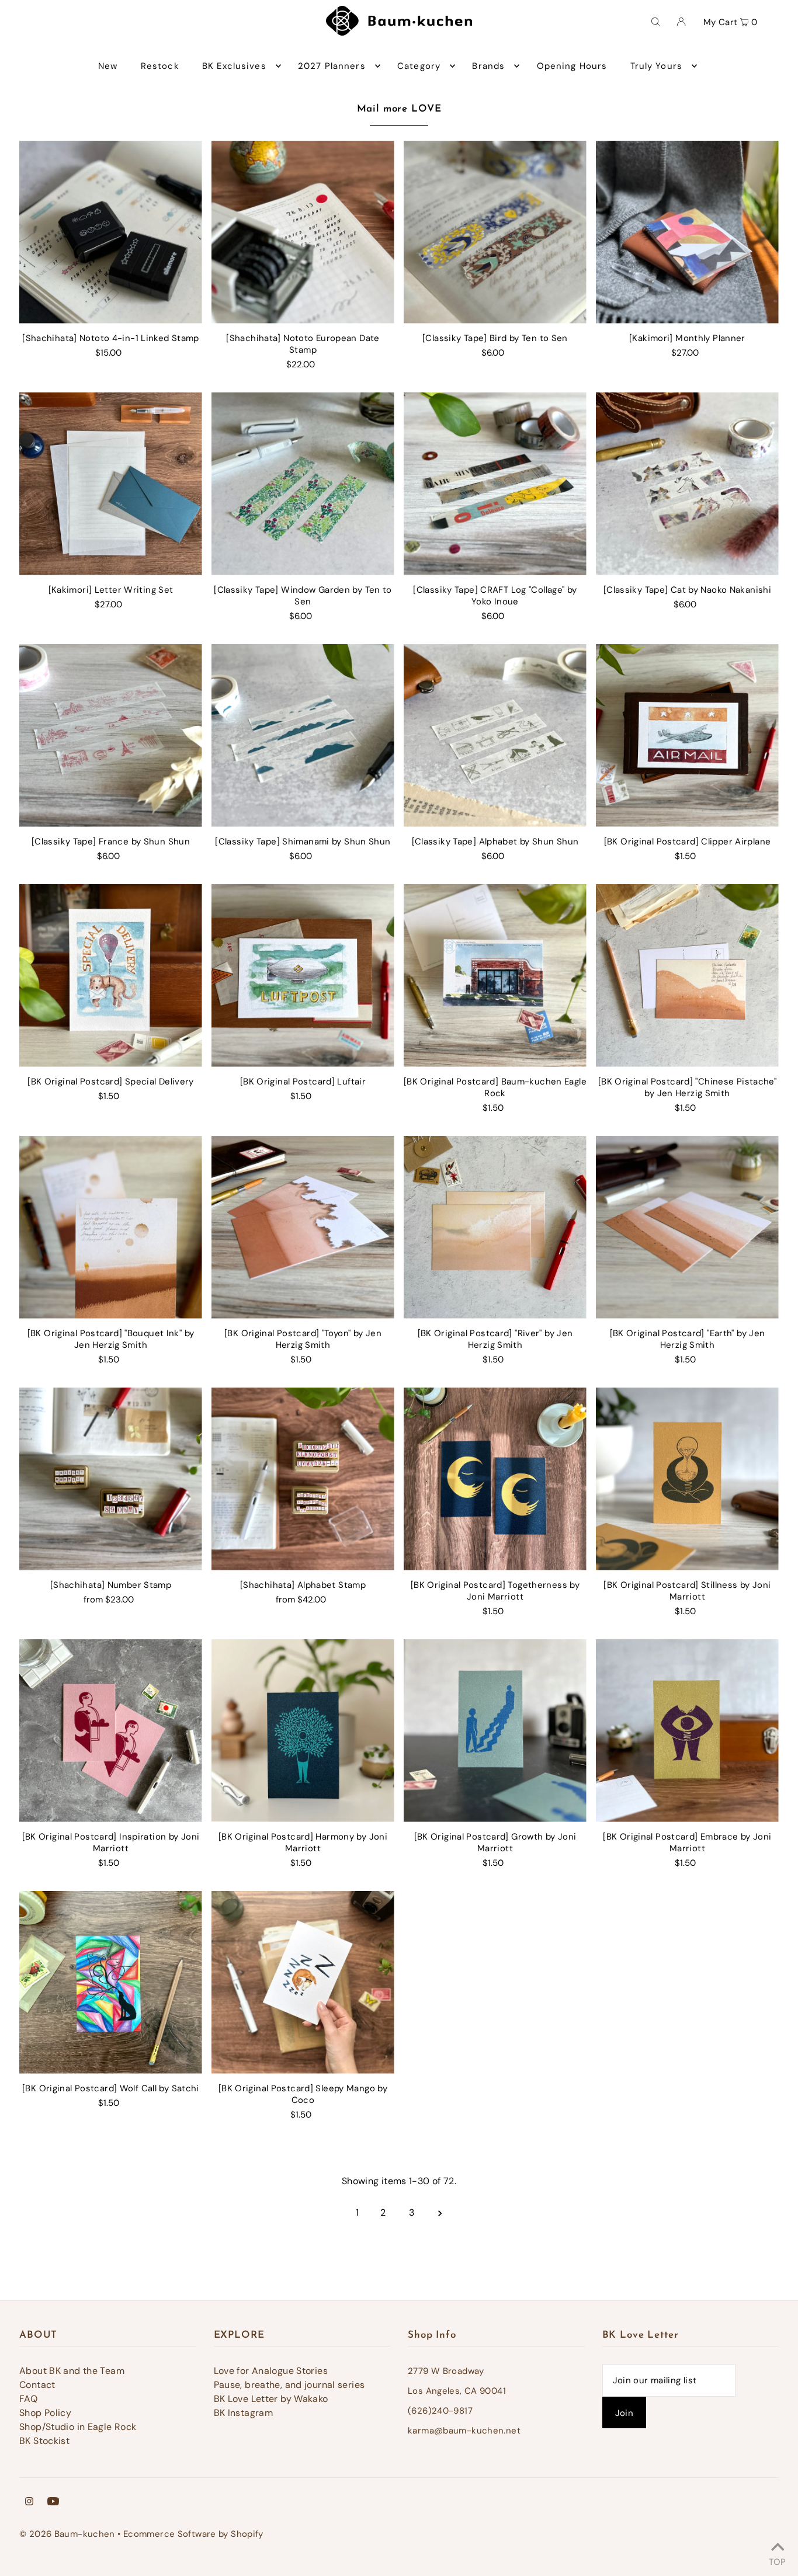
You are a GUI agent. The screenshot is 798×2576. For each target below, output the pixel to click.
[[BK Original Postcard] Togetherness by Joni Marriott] (495, 1479)
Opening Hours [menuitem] (572, 66)
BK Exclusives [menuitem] (234, 66)
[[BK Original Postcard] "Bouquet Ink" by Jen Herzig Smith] (111, 1227)
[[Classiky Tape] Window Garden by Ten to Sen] (303, 484)
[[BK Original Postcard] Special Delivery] (111, 976)
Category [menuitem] (419, 66)
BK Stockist (44, 2441)
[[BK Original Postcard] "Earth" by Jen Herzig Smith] (687, 1227)
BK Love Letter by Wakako (271, 2399)
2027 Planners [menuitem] (332, 66)
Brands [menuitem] (488, 66)
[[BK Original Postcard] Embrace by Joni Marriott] (687, 1731)
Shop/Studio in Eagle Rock (78, 2427)
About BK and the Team (72, 2371)
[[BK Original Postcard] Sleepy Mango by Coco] (303, 1982)
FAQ (28, 2399)
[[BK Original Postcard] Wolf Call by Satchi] (111, 1982)
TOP (777, 2560)
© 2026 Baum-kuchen (67, 2534)
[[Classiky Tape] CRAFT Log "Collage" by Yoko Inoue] (495, 484)
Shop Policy (45, 2413)
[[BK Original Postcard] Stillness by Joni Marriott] (687, 1479)
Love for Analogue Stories (271, 2371)
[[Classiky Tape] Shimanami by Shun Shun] (303, 736)
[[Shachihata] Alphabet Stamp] (303, 1479)
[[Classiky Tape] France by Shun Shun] (111, 736)
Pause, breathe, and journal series (289, 2385)
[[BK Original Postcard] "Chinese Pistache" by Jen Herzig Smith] (687, 976)
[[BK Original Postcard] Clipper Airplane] (687, 736)
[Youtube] (53, 2502)
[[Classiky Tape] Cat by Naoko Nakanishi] (687, 484)
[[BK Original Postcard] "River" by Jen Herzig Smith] (495, 1227)
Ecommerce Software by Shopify (193, 2534)
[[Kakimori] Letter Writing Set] (111, 484)
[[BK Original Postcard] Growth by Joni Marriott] (495, 1731)
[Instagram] (29, 2502)
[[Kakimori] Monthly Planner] (687, 232)
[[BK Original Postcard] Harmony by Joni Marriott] (303, 1731)
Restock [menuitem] (160, 66)
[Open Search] (655, 21)
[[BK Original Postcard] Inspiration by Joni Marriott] (111, 1731)
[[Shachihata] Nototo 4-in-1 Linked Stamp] (111, 232)
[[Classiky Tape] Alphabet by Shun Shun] (495, 736)
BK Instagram (244, 2413)
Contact (37, 2385)
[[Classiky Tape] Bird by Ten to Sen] (495, 232)
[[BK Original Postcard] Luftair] (303, 976)
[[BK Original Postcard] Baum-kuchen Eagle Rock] (495, 976)
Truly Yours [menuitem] (656, 66)
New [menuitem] (108, 66)
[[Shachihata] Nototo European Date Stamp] (303, 232)
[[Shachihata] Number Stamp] (111, 1479)
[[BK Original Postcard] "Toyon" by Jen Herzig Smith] (303, 1227)
